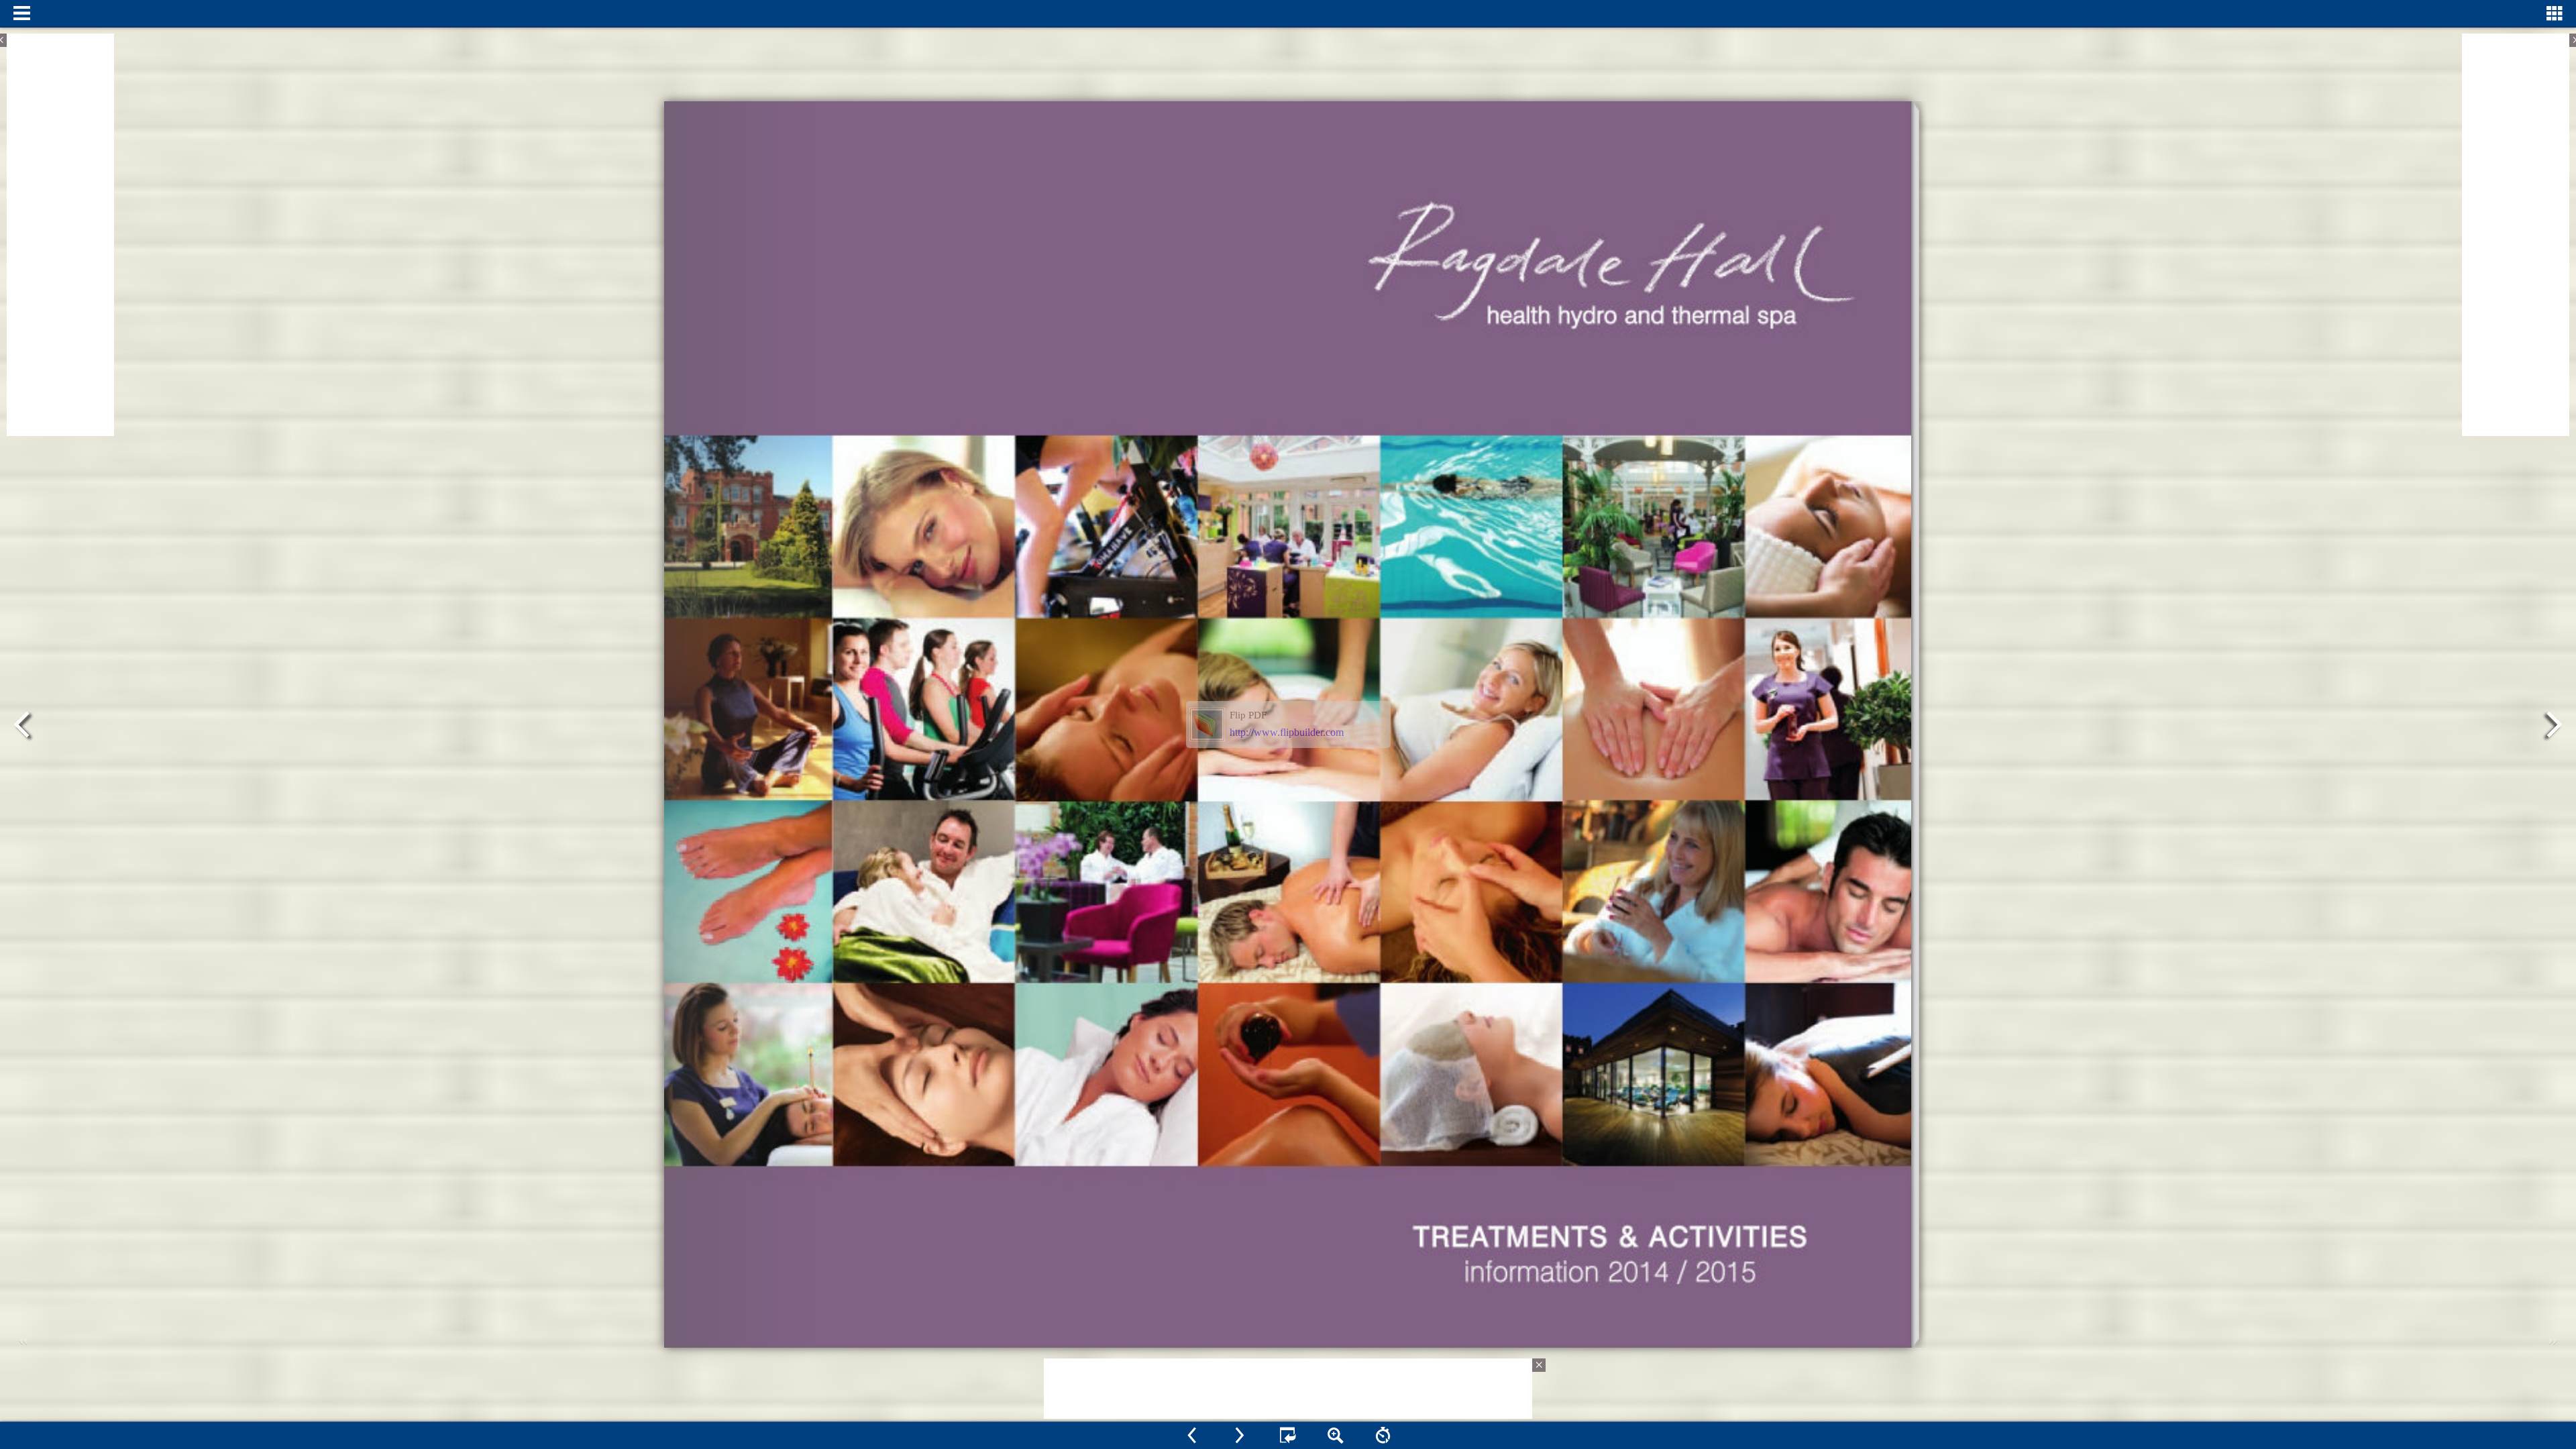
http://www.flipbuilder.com (1287, 732)
